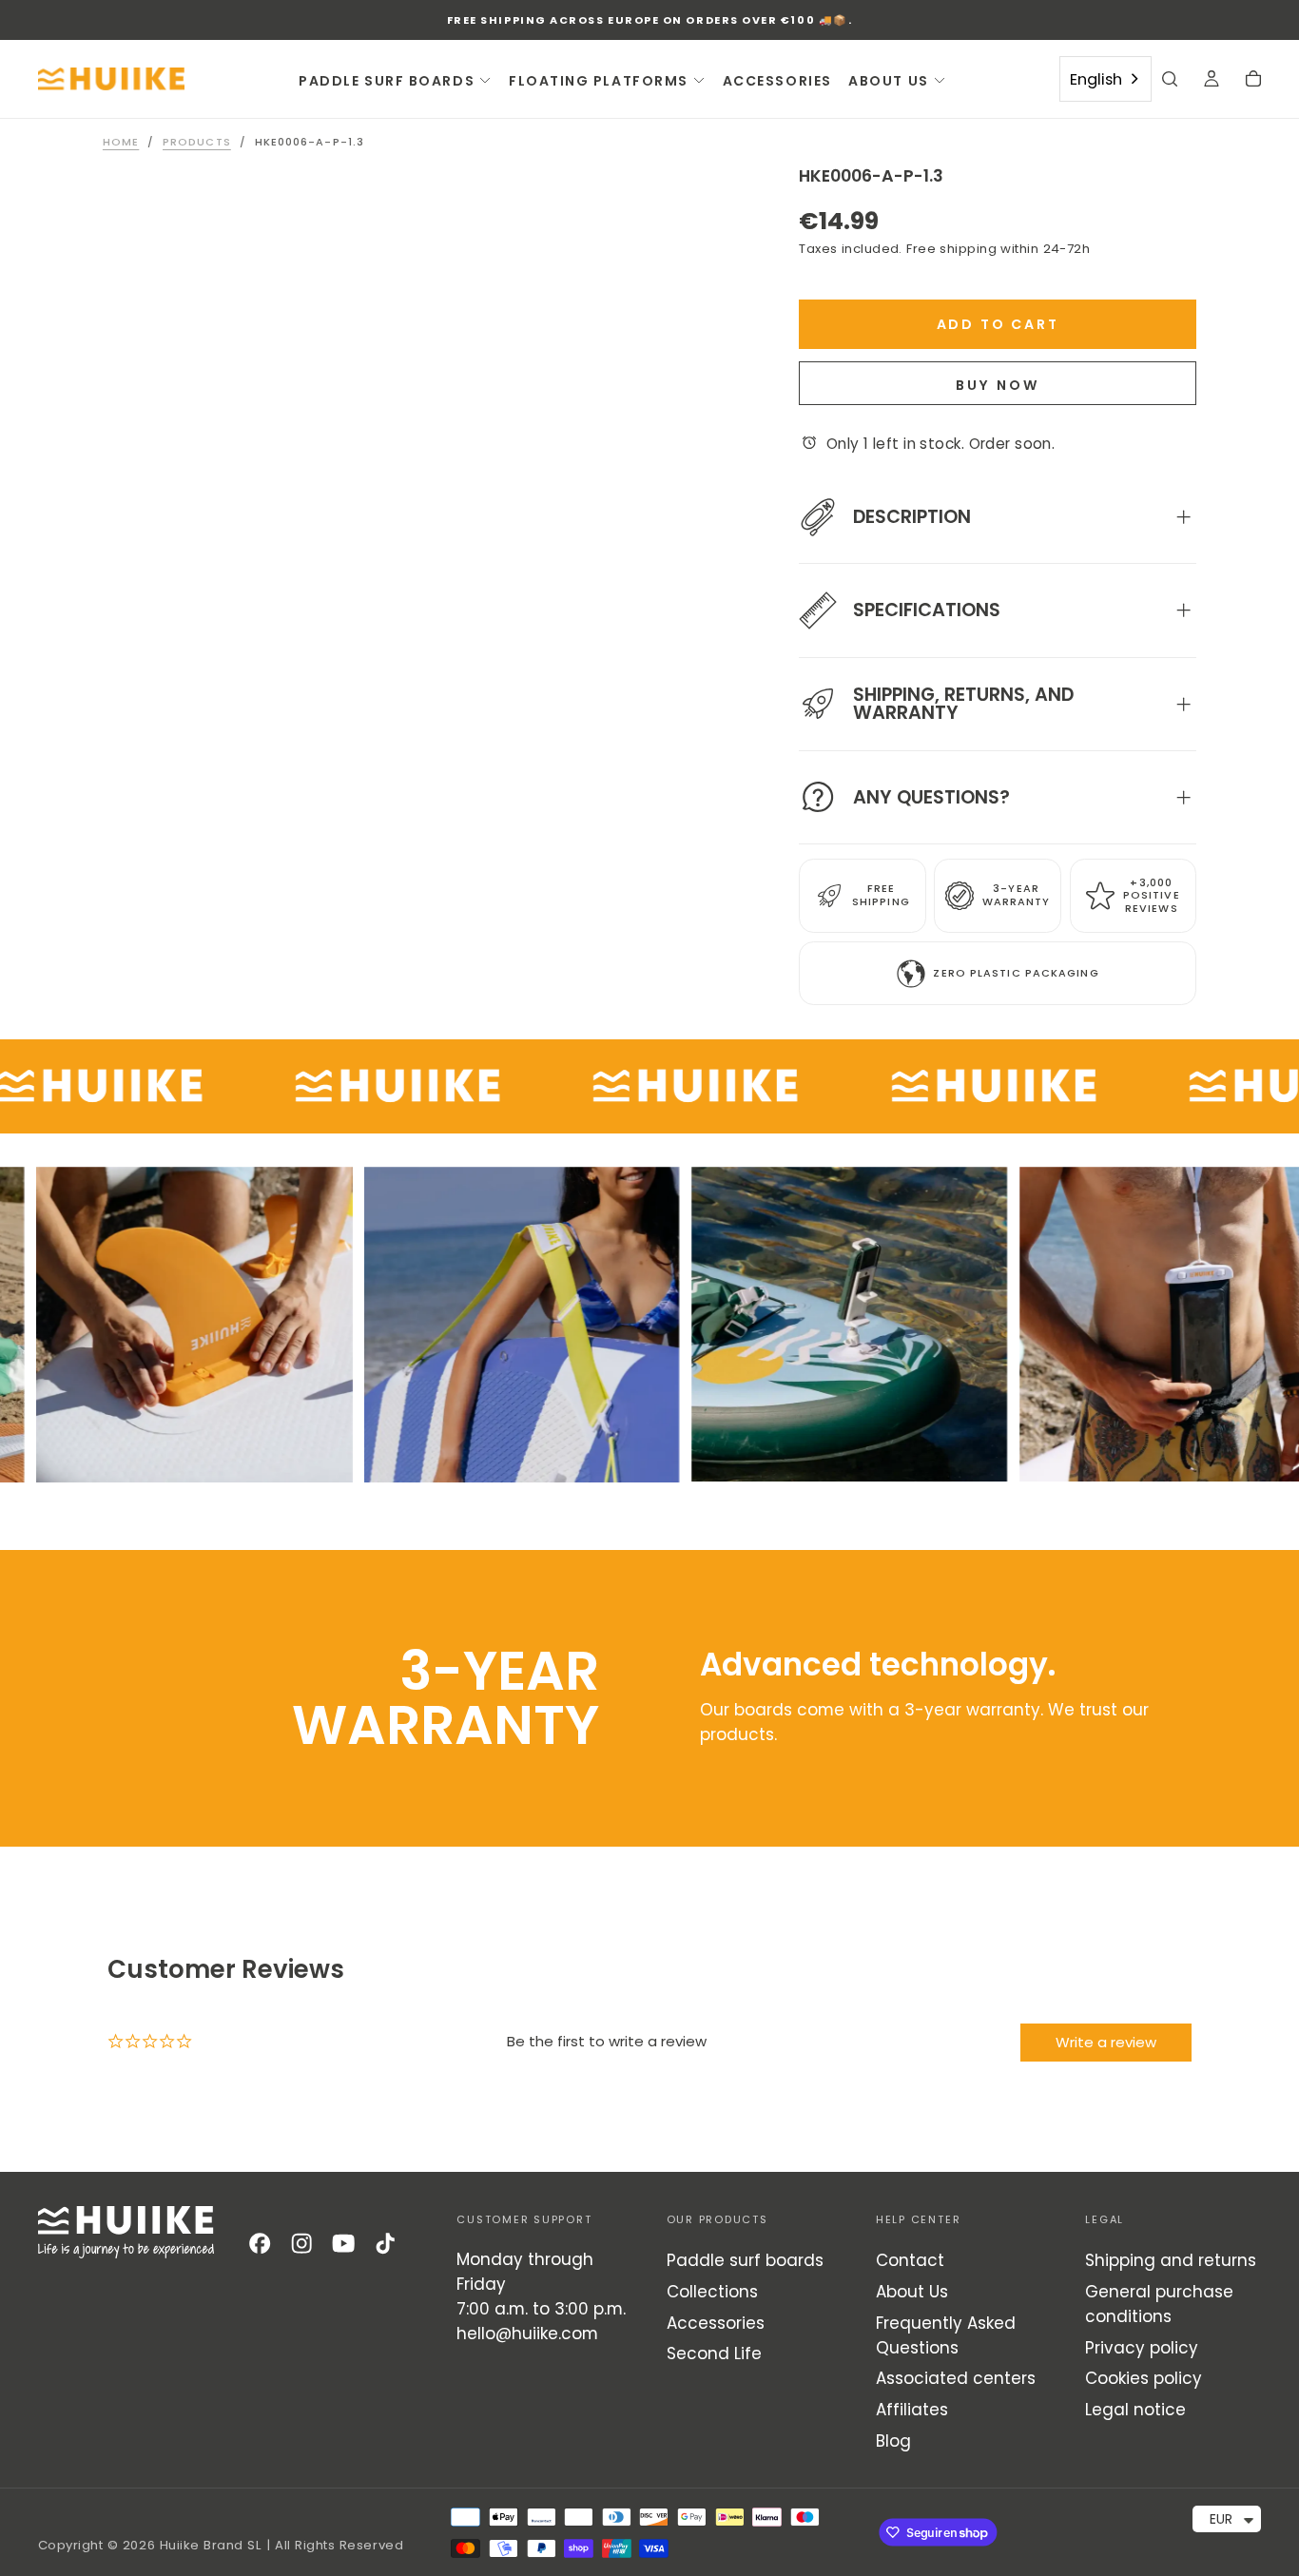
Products (197, 142)
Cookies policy (1144, 2378)
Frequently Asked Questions (946, 2335)
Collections (712, 2292)
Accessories (716, 2323)
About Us (912, 2292)
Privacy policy (1142, 2348)
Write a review (1106, 2042)
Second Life (714, 2353)
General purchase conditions (1159, 2304)
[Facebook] (260, 2243)
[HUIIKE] (126, 2232)
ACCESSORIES (777, 81)
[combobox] (1105, 79)
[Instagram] (301, 2243)
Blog (893, 2441)
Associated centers (956, 2378)
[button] (1170, 81)
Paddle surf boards (745, 2260)
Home (121, 142)
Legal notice (1135, 2410)
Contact (910, 2260)
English (1096, 79)
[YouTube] (343, 2243)
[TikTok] (385, 2243)
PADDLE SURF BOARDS (387, 81)
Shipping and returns (1171, 2260)
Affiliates (912, 2410)
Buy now (998, 385)
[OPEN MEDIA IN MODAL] (698, 762)
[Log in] (1212, 81)
